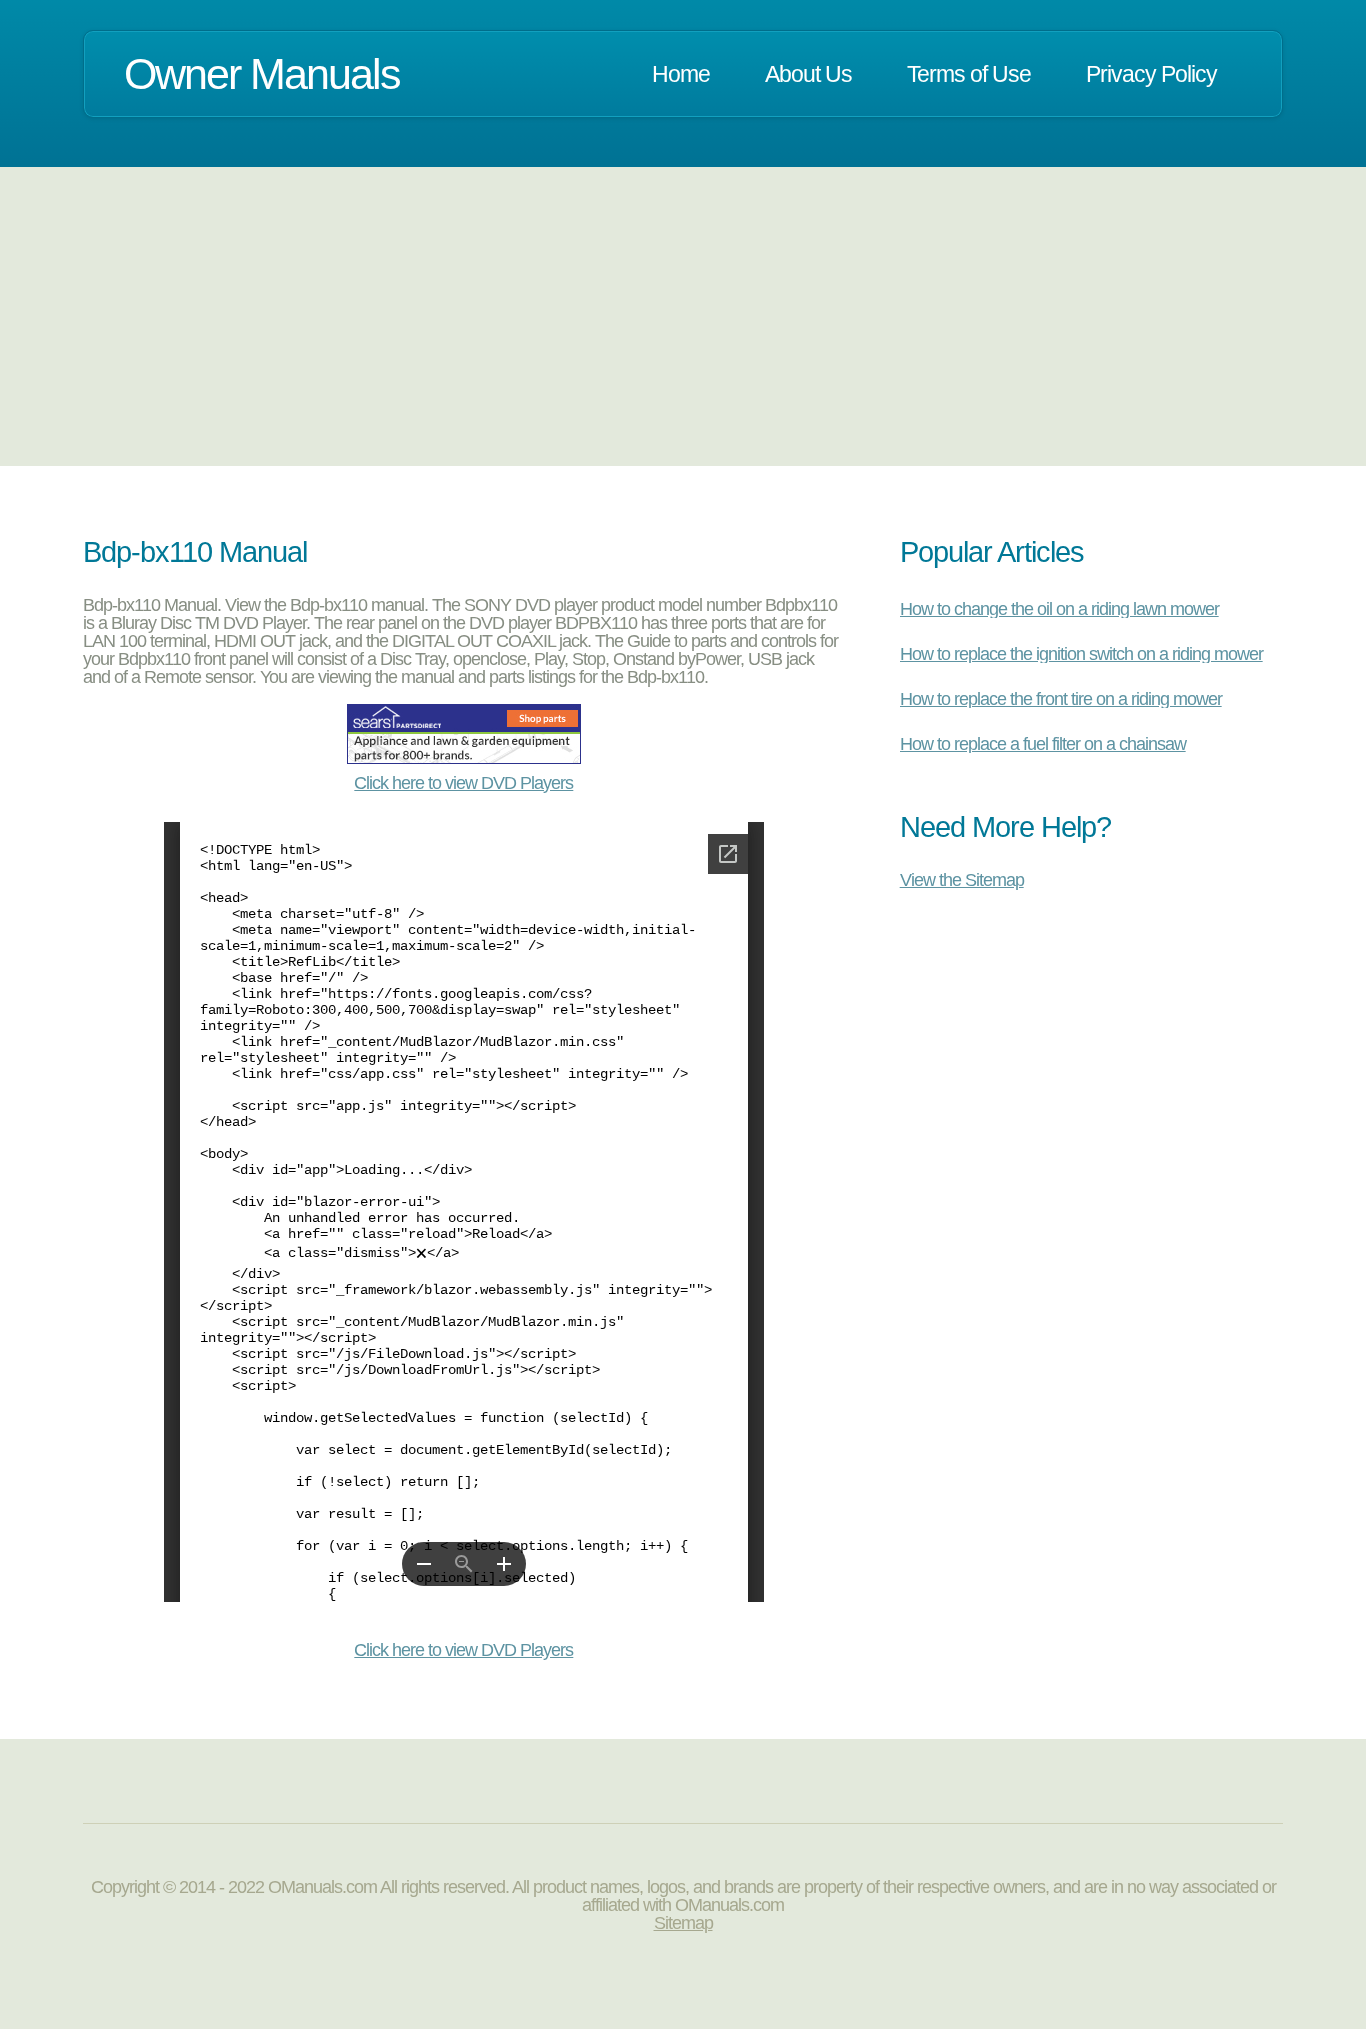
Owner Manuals (262, 74)
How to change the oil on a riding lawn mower (1059, 609)
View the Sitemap (962, 879)
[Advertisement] (683, 316)
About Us (808, 74)
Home (681, 74)
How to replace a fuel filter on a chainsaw (1043, 744)
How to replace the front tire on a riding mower (1061, 699)
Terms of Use (969, 74)
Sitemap (683, 1923)
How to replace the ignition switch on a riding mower (1081, 654)
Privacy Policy (1151, 74)
